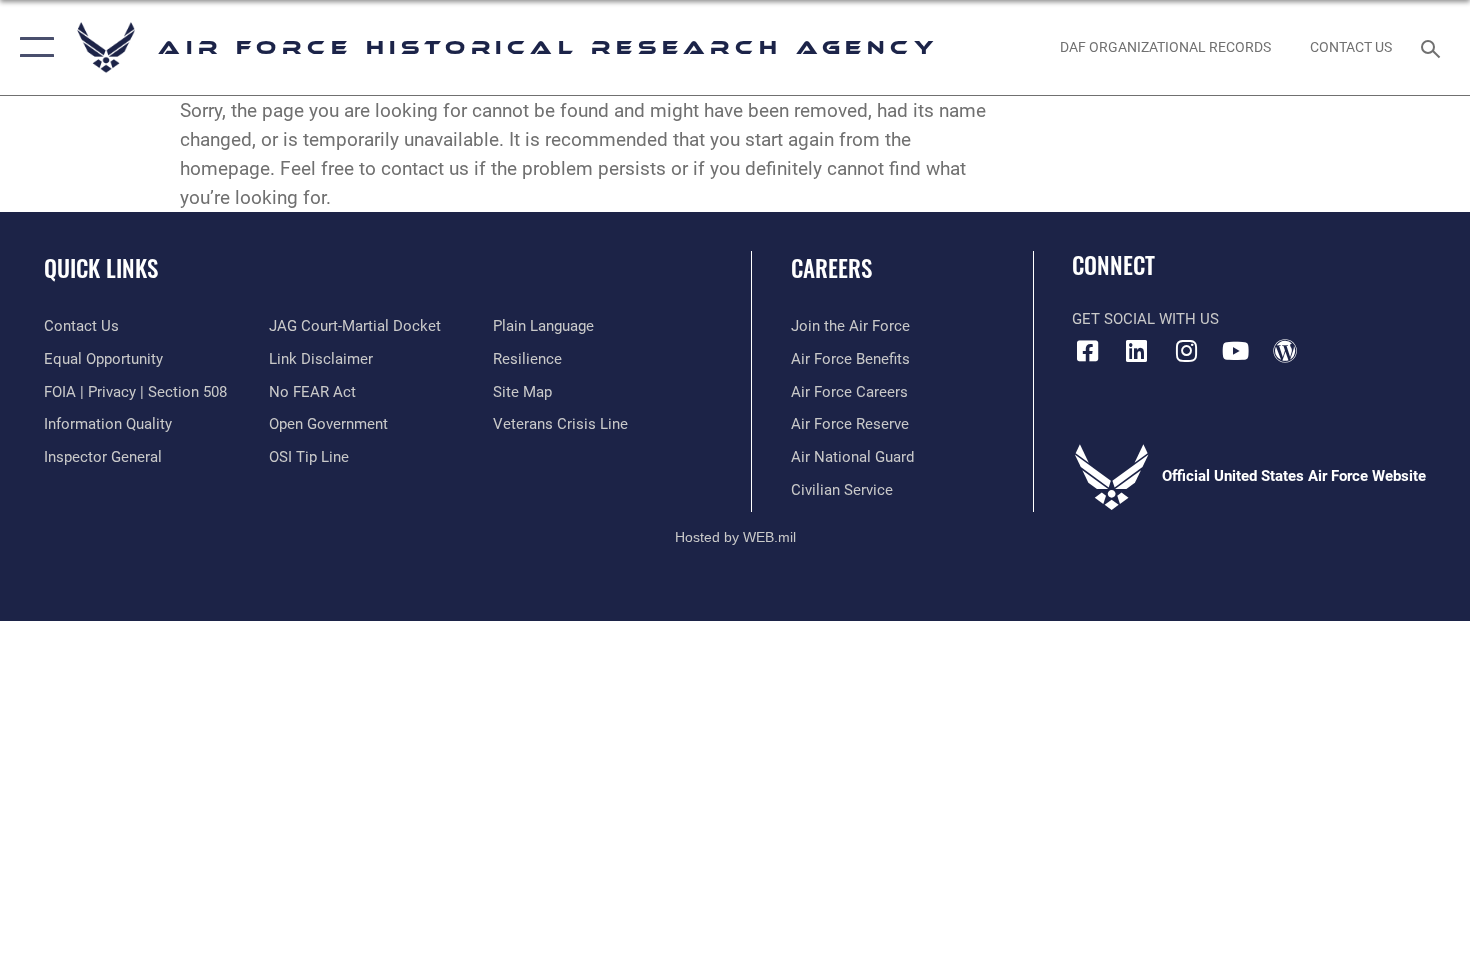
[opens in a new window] (1137, 351)
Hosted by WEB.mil (735, 537)
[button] (32, 47)
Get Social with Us (1145, 319)
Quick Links (101, 268)
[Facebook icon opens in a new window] (1087, 351)
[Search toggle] (1433, 47)
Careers (831, 268)
